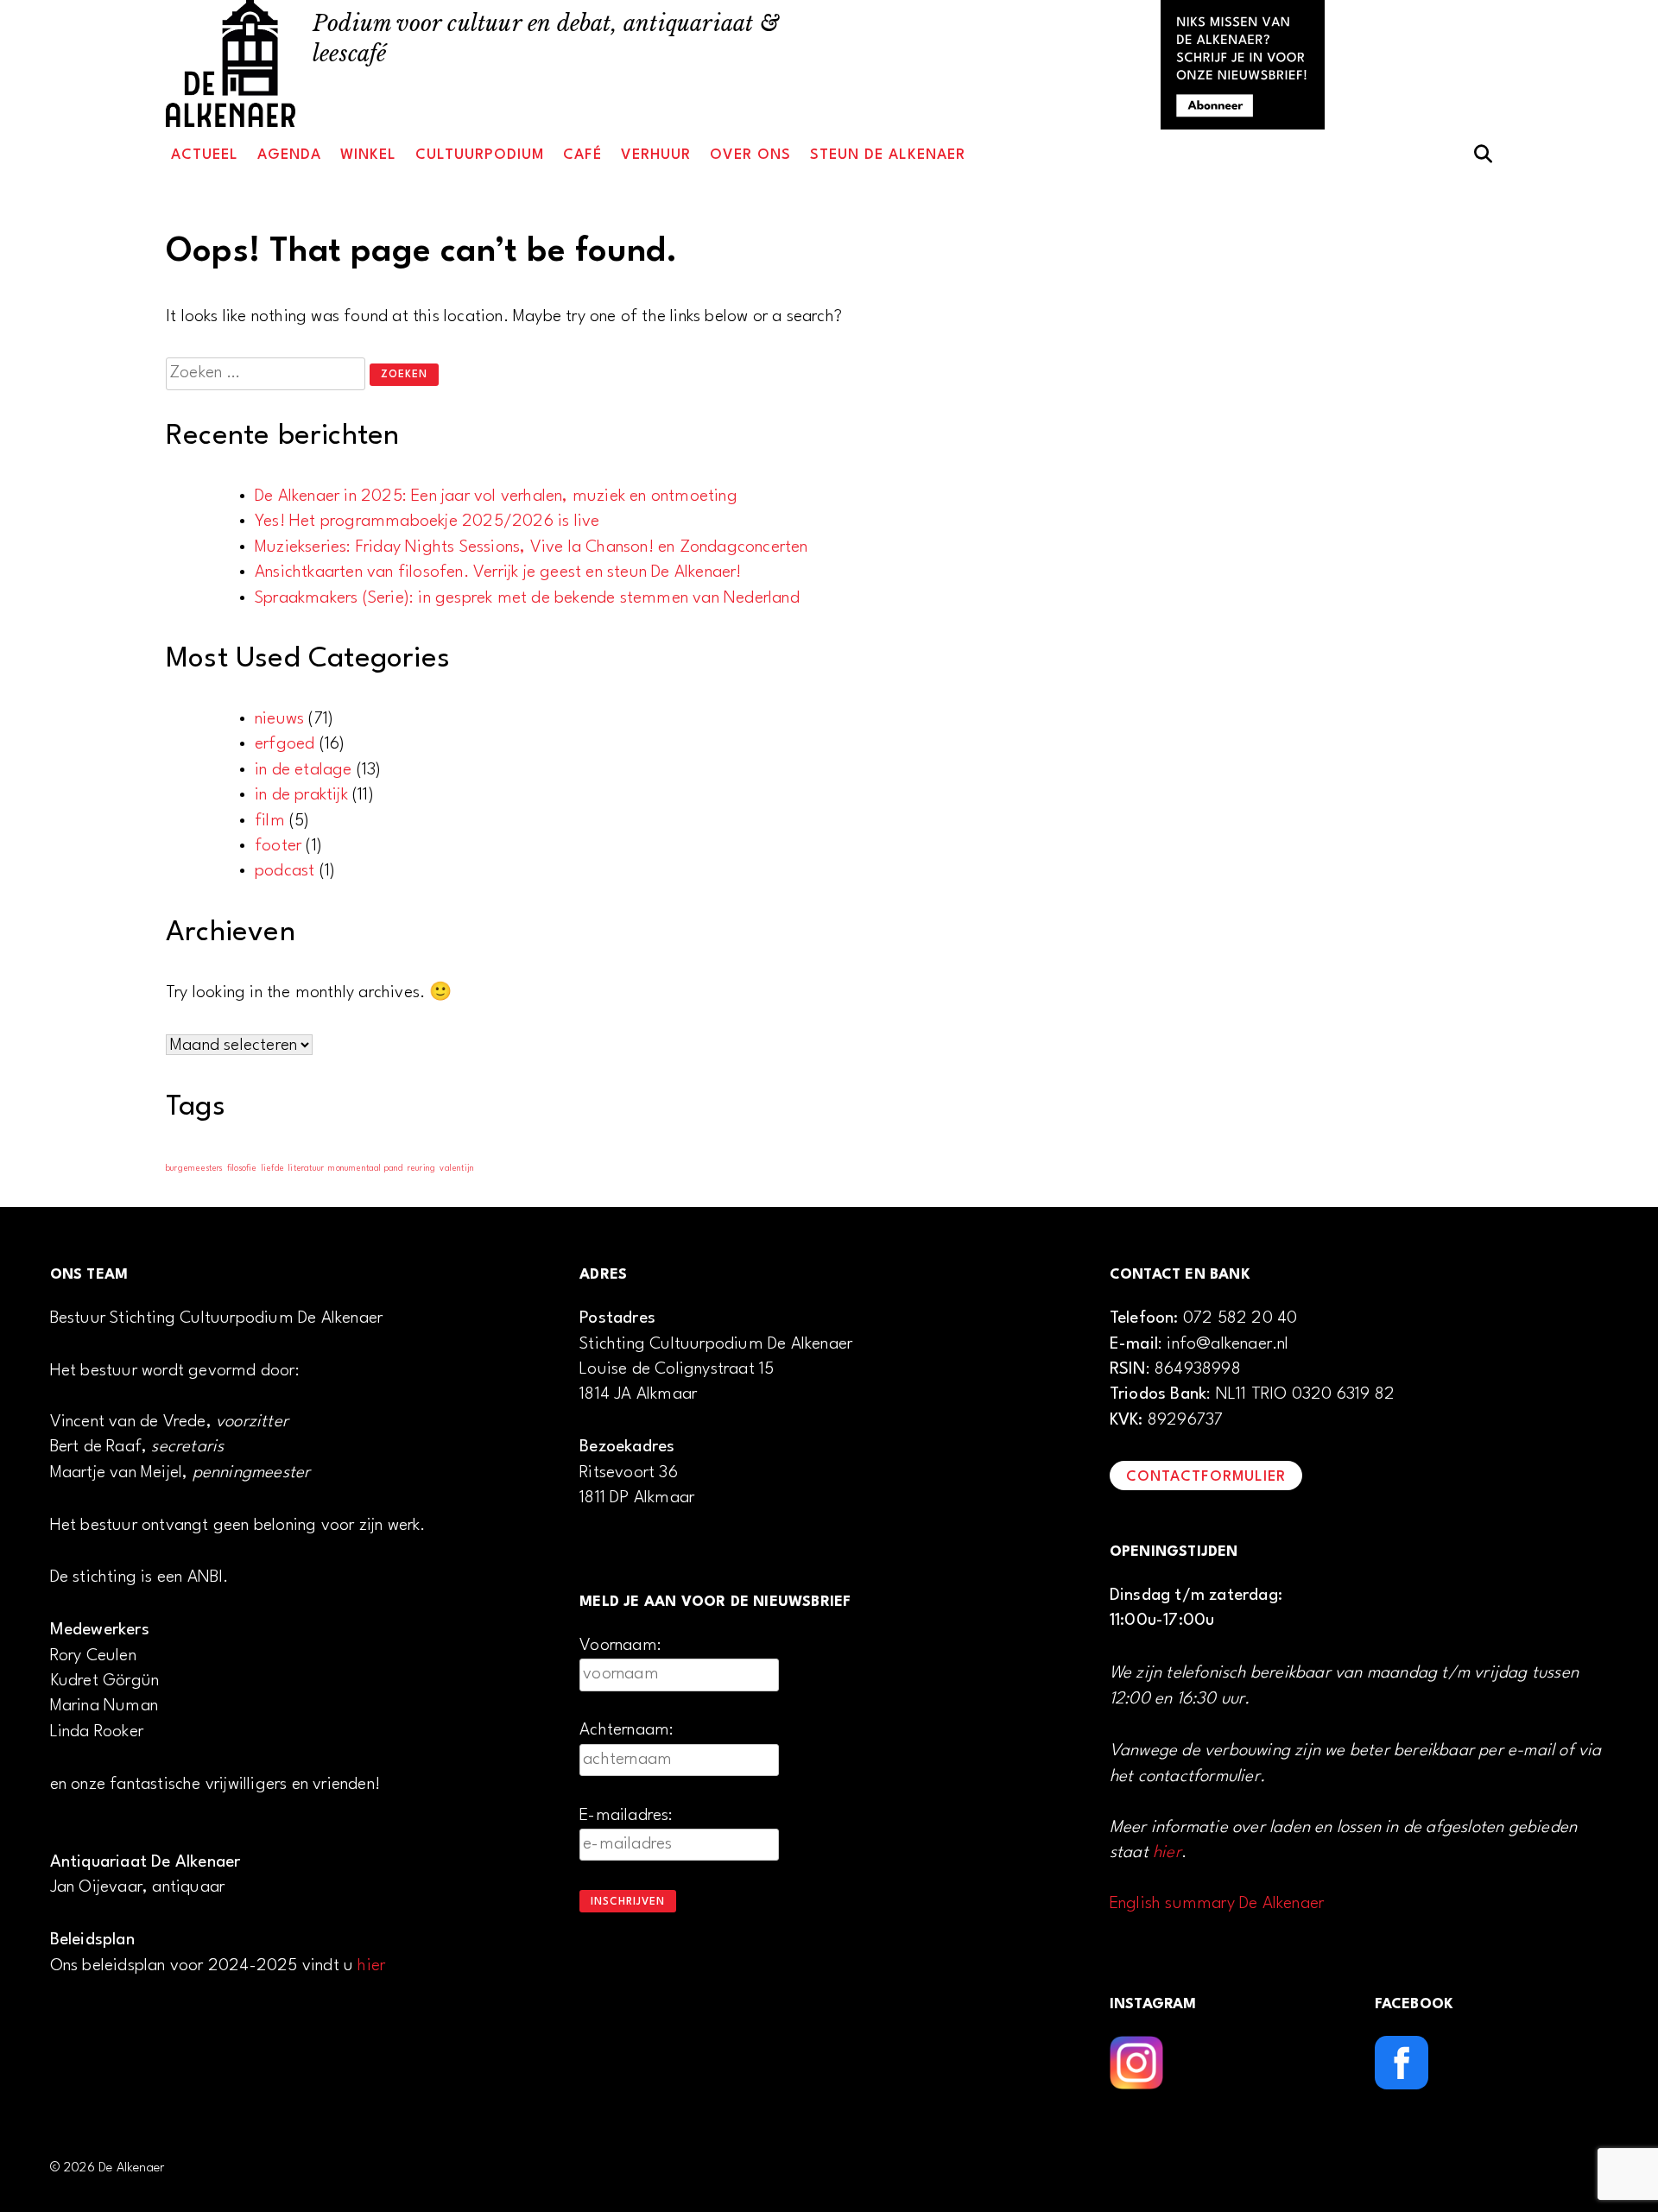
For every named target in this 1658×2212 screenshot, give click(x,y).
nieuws (279, 719)
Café (582, 155)
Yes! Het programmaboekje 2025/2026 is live (427, 521)
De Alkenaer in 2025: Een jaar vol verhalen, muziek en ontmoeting (496, 496)
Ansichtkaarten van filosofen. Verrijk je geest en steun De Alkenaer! (498, 572)
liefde (273, 1169)
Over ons (750, 155)
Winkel (368, 155)
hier (371, 1966)
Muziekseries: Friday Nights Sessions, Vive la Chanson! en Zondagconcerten (532, 547)
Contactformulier (1206, 1477)
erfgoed (285, 744)
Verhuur (656, 155)
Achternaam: (626, 1730)
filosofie (242, 1169)
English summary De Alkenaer (1217, 1904)
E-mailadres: (626, 1816)
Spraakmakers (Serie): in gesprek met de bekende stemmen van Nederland (527, 598)
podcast (285, 871)
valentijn (457, 1169)
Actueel (205, 155)
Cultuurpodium (480, 155)
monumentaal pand (365, 1169)
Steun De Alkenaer (888, 155)
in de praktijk (301, 795)
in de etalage (304, 770)
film (270, 821)
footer (278, 846)
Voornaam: (620, 1646)
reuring (421, 1169)
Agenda (289, 155)
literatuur (306, 1169)
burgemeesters (194, 1169)
